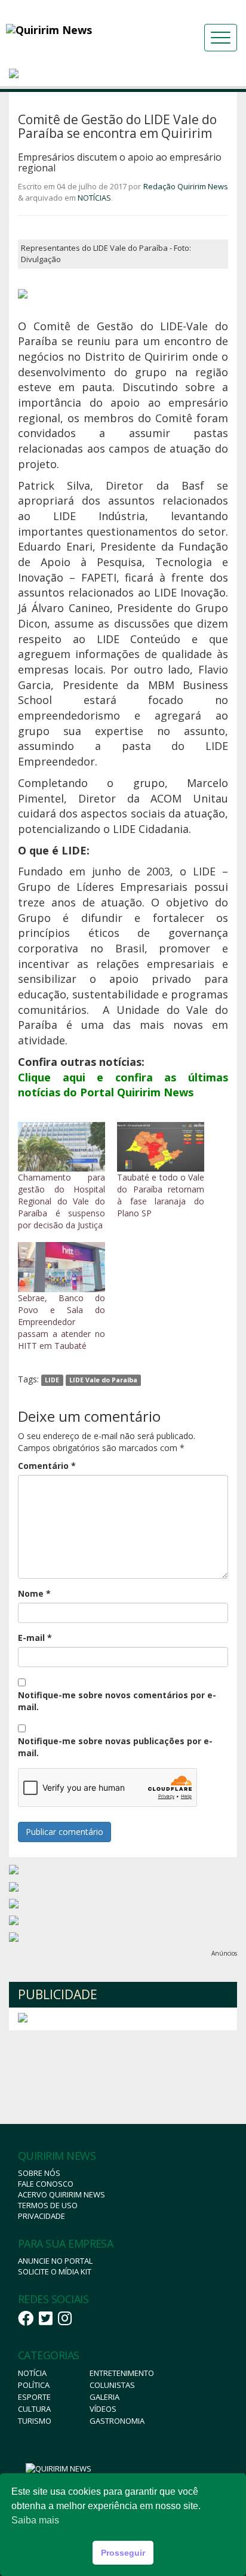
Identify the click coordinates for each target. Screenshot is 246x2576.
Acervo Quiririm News (61, 2194)
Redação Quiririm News (186, 186)
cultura (34, 2409)
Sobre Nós (39, 2173)
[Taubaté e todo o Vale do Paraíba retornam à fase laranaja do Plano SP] (161, 1147)
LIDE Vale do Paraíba (103, 1380)
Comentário (47, 1466)
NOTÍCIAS (94, 198)
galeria (104, 2397)
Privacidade (41, 2216)
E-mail (35, 1638)
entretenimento (122, 2373)
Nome (34, 1593)
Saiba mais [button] (35, 2520)
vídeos (103, 2409)
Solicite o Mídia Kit (55, 2271)
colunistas (112, 2385)
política (34, 2385)
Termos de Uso (48, 2205)
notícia (32, 2373)
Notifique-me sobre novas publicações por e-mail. (115, 1747)
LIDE (52, 1380)
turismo (35, 2421)
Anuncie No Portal (55, 2261)
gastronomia (117, 2421)
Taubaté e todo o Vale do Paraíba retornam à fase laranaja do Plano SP (161, 1195)
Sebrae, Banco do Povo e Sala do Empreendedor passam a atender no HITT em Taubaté (61, 1322)
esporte (34, 2397)
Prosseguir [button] (123, 2553)
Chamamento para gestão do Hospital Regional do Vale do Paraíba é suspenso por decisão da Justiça (61, 1201)
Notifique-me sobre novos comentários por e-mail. (117, 1701)
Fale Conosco (46, 2184)
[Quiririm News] (78, 30)
